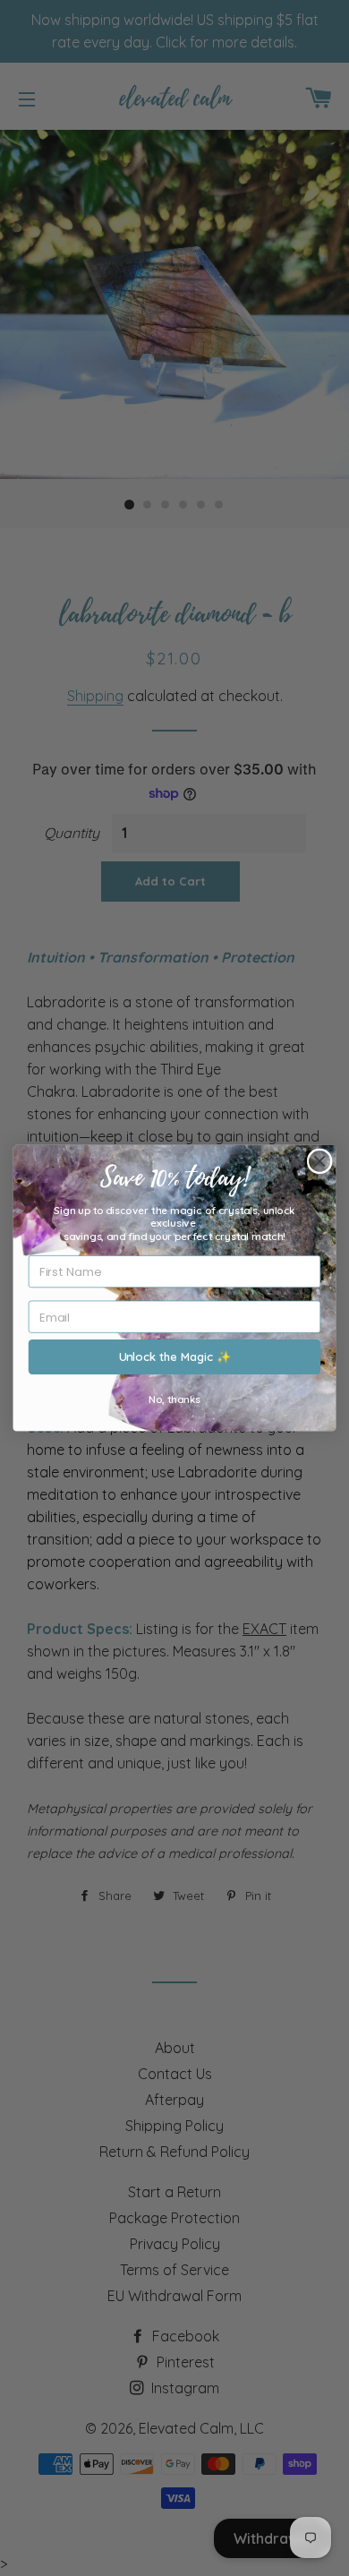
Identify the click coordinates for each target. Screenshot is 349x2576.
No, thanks (174, 1399)
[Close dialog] (320, 1161)
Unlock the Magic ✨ (175, 1357)
